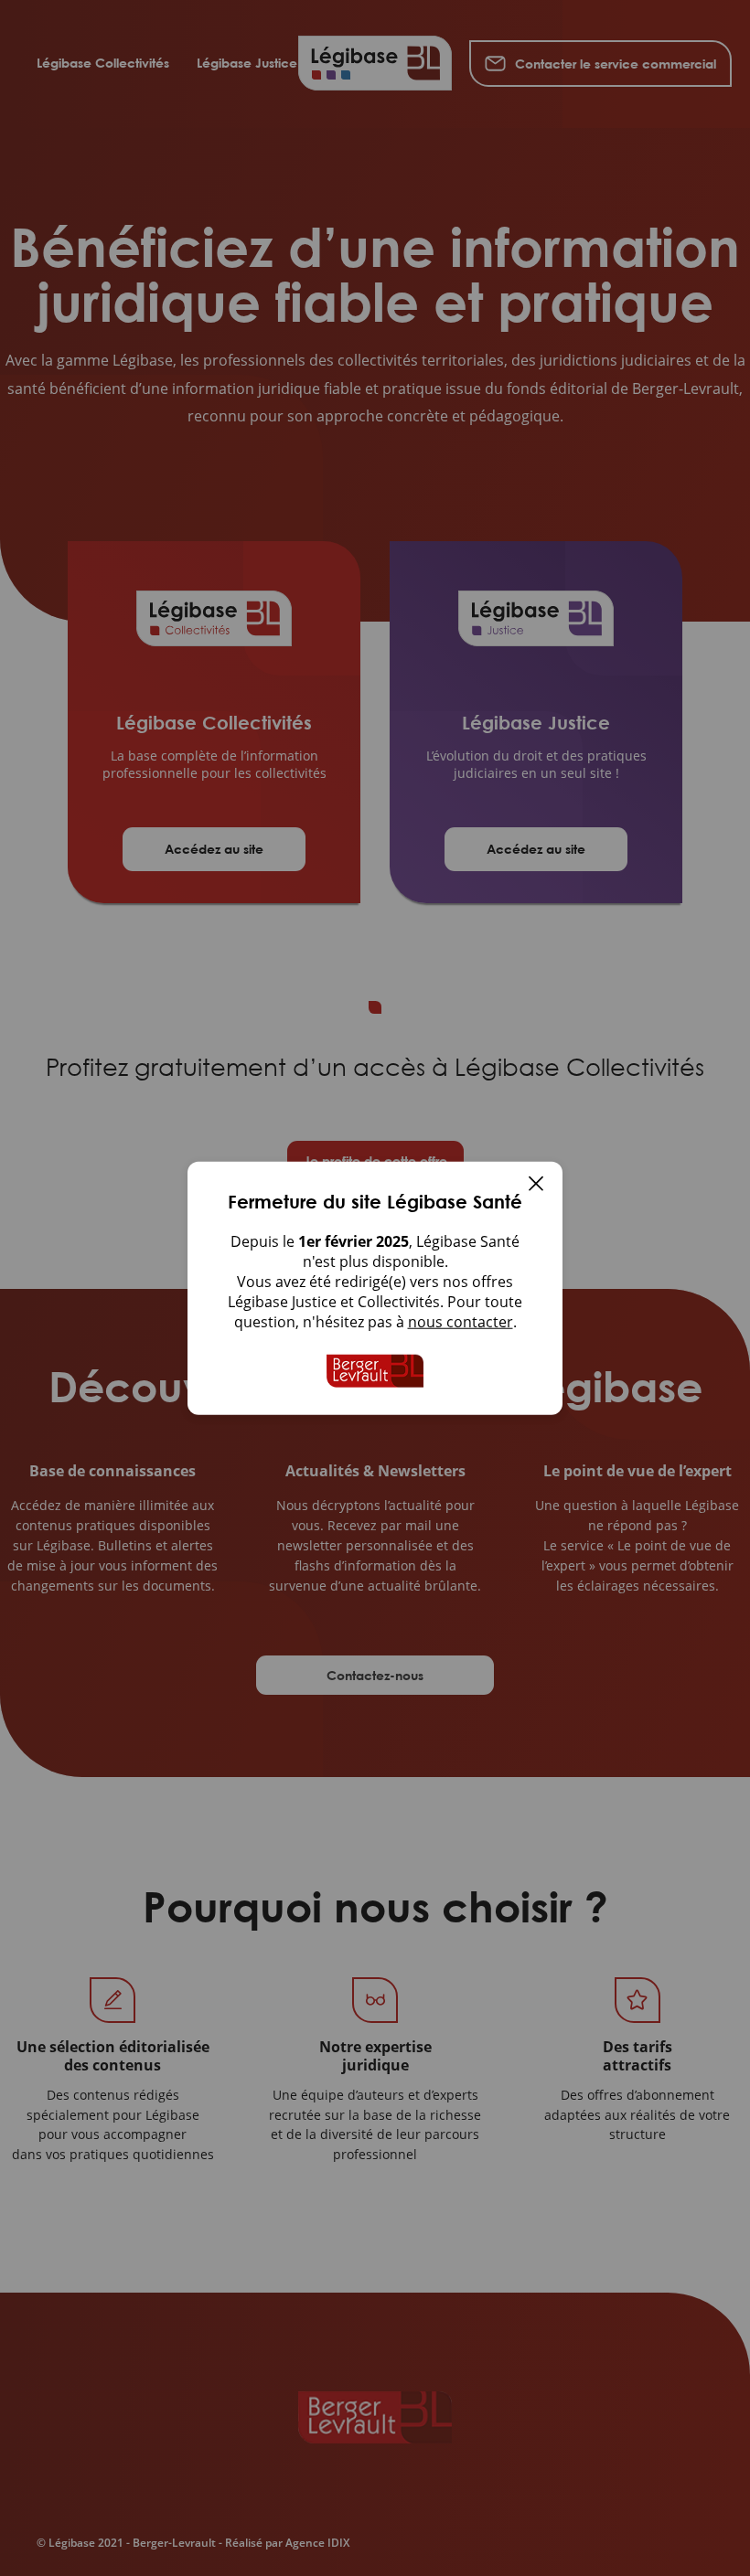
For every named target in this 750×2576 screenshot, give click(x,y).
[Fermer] (536, 1186)
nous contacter (461, 1322)
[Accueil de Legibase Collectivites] (375, 1371)
